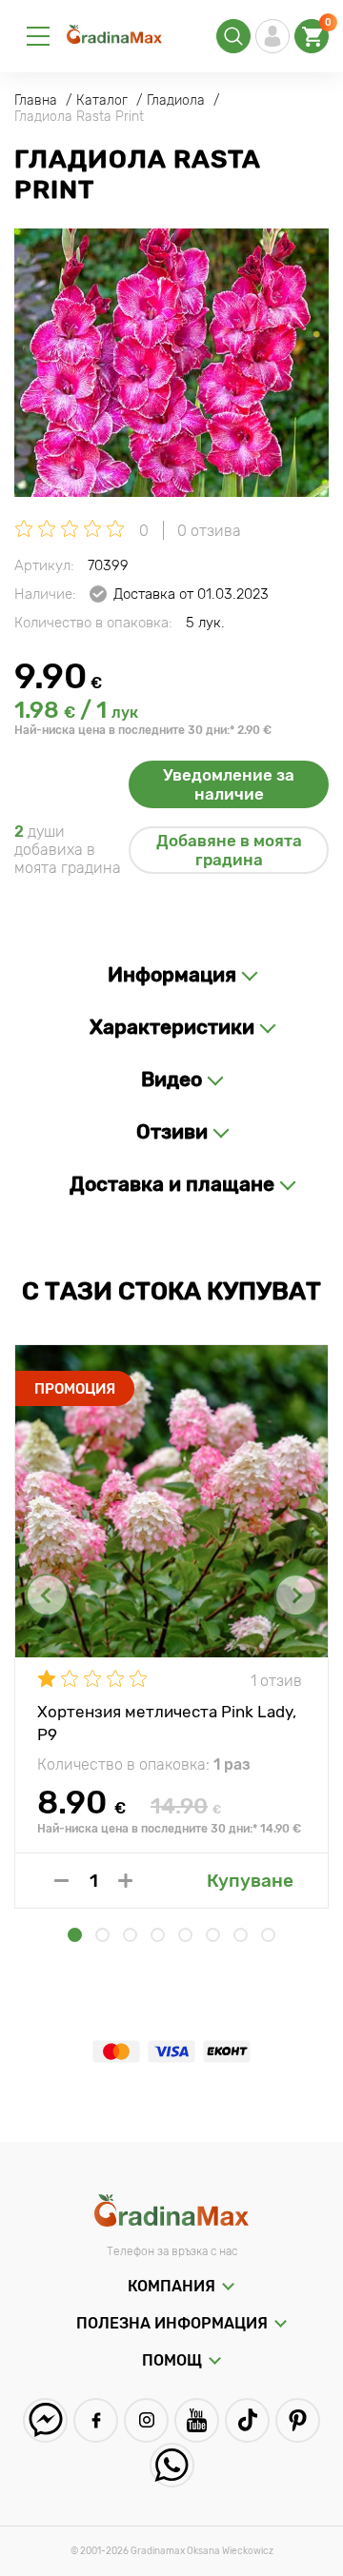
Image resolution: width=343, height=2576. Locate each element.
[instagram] (146, 2420)
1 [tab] (75, 1935)
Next (296, 1595)
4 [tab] (158, 1935)
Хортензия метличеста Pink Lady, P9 (167, 1722)
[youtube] (197, 2420)
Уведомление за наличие (229, 784)
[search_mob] (233, 36)
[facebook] (96, 2420)
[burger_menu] (38, 36)
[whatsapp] (172, 2465)
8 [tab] (268, 1935)
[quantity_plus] (125, 1881)
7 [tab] (241, 1935)
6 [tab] (213, 1935)
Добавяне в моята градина (229, 850)
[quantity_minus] (61, 1881)
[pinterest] (298, 2420)
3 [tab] (130, 1935)
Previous (47, 1595)
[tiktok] (247, 2420)
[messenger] (45, 2420)
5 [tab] (185, 1935)
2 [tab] (102, 1935)
